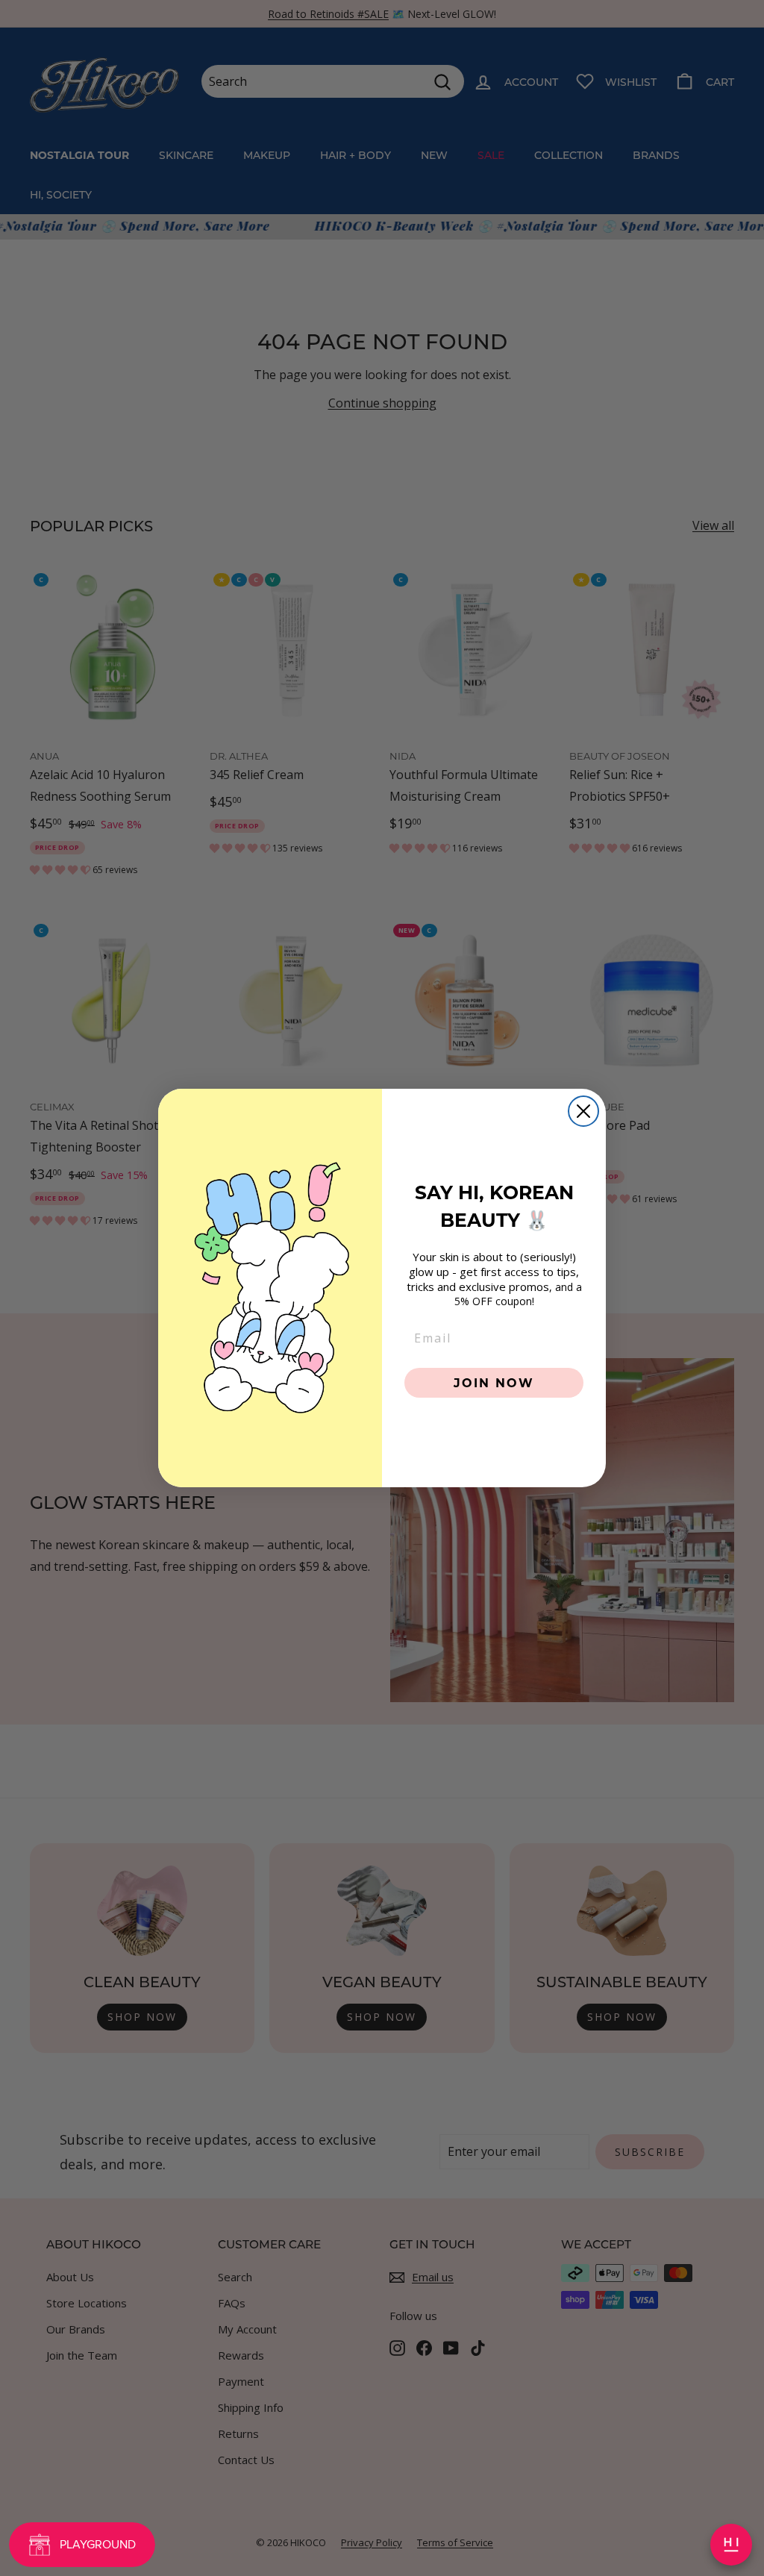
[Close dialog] (583, 1111)
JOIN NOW (494, 1382)
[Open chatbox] (731, 2545)
